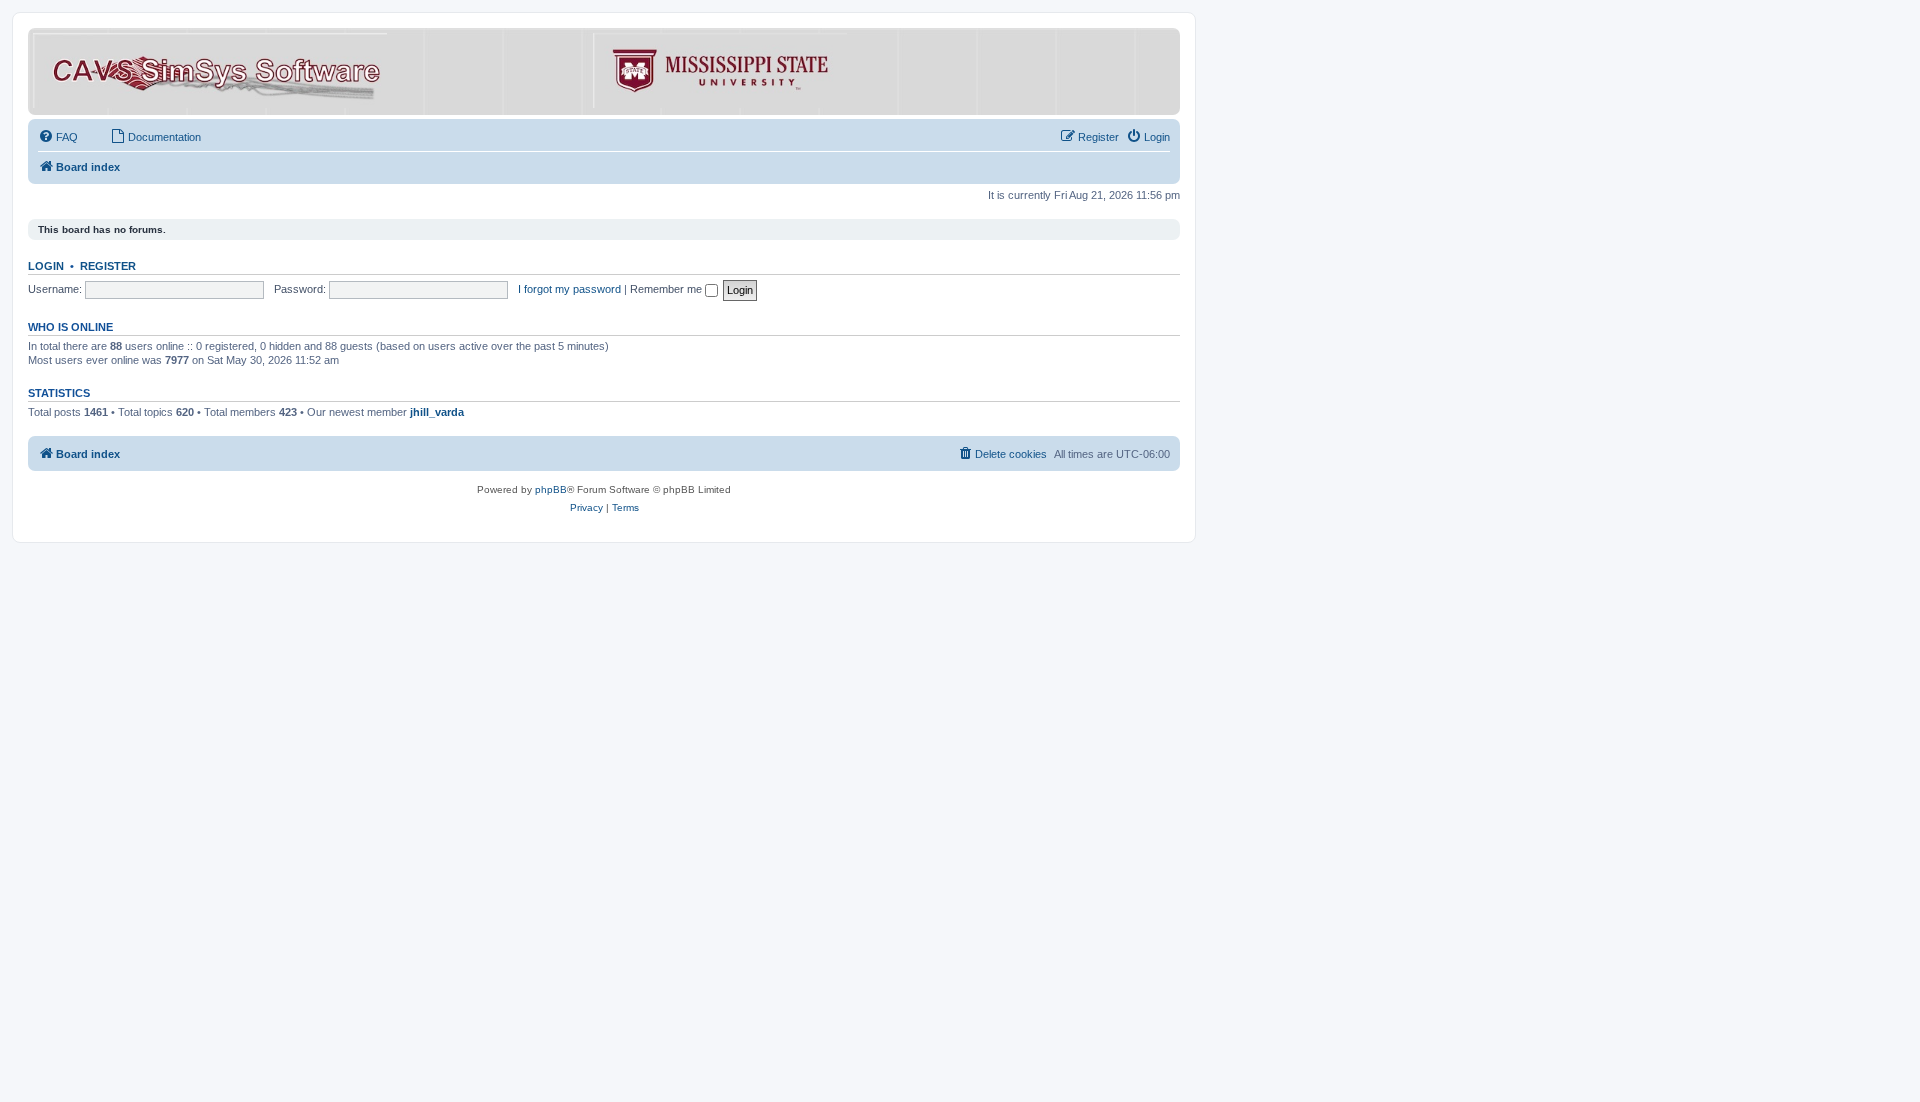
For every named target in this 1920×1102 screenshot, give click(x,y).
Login (46, 266)
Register (108, 266)
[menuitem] (58, 137)
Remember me (667, 289)
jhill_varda (437, 412)
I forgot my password (569, 289)
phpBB (551, 489)
